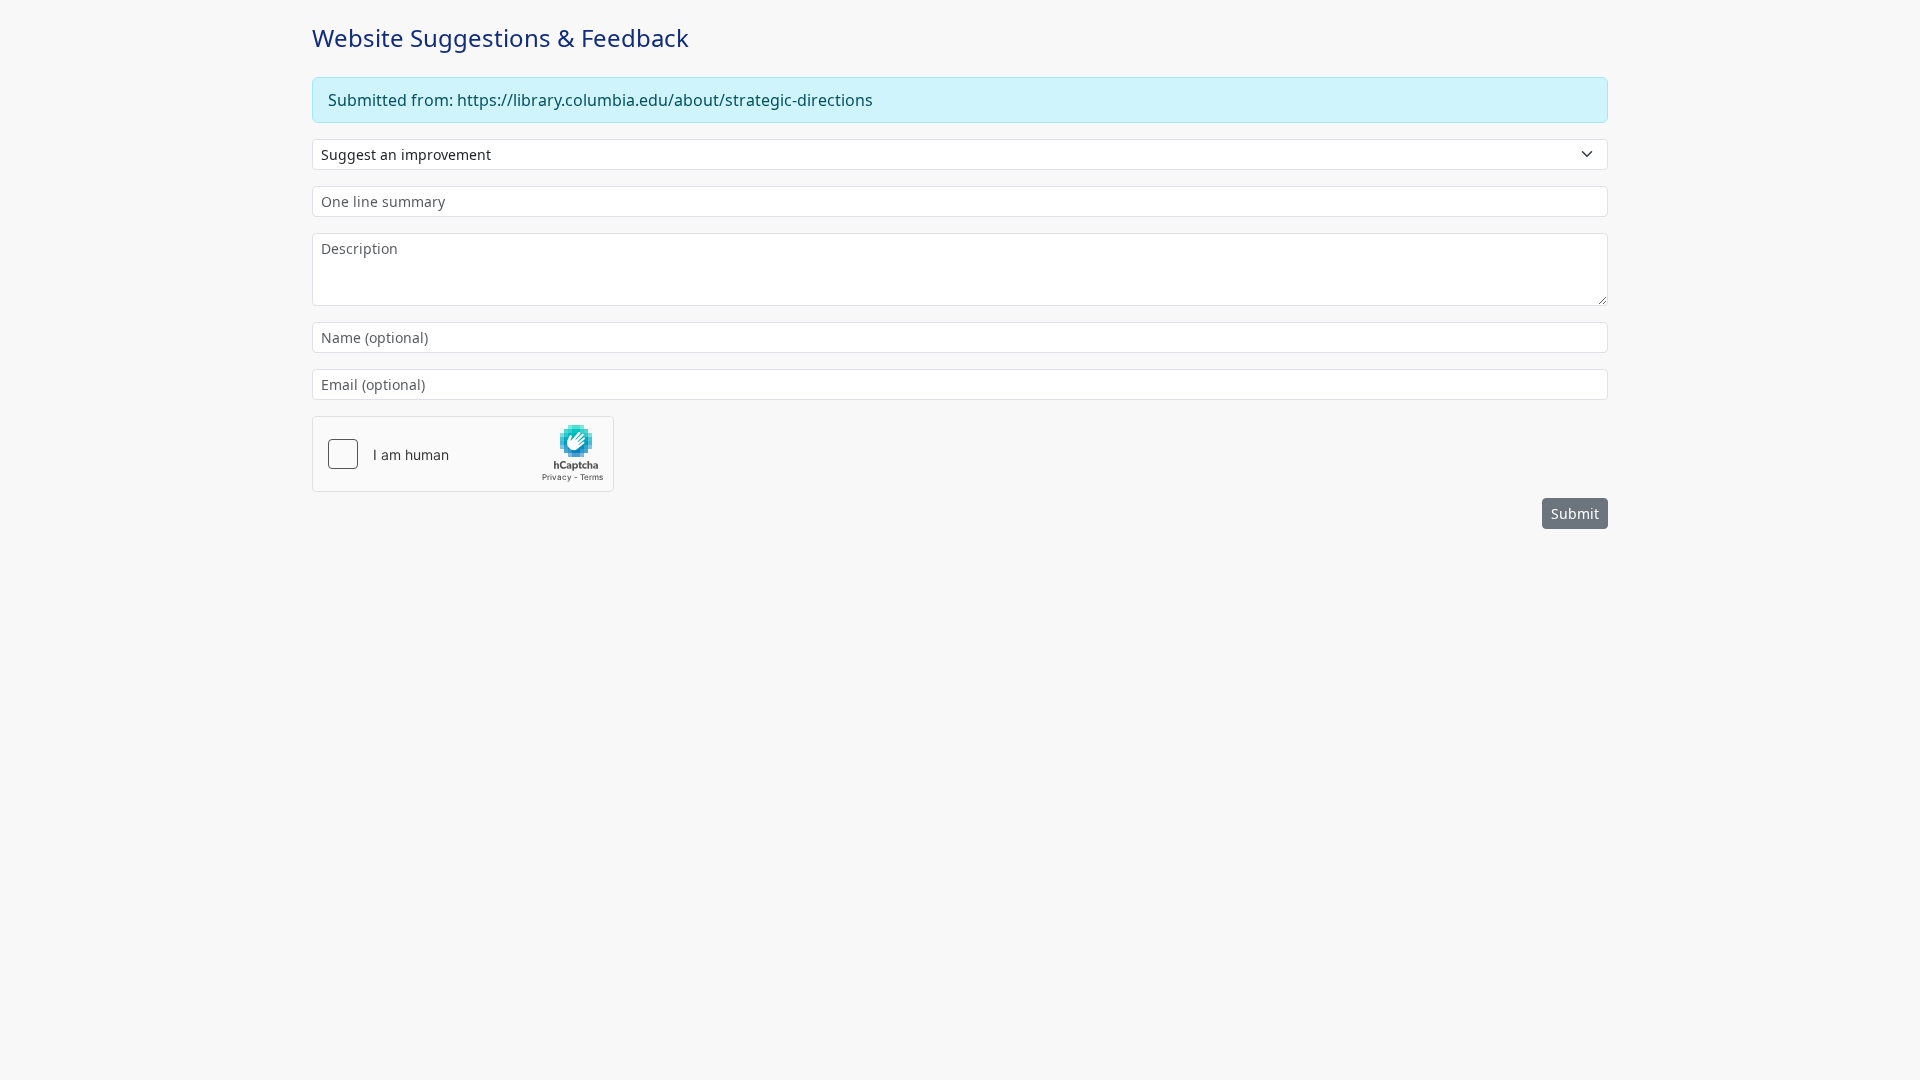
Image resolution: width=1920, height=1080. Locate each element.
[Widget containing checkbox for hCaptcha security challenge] (463, 454)
